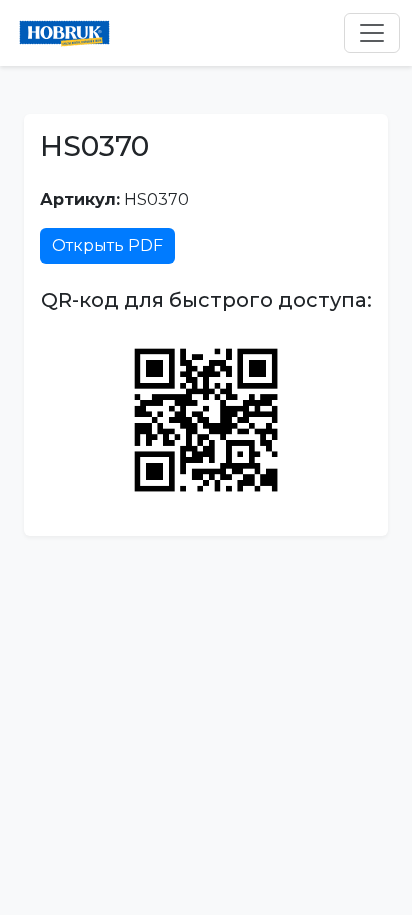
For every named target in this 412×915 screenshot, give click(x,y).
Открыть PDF (107, 245)
